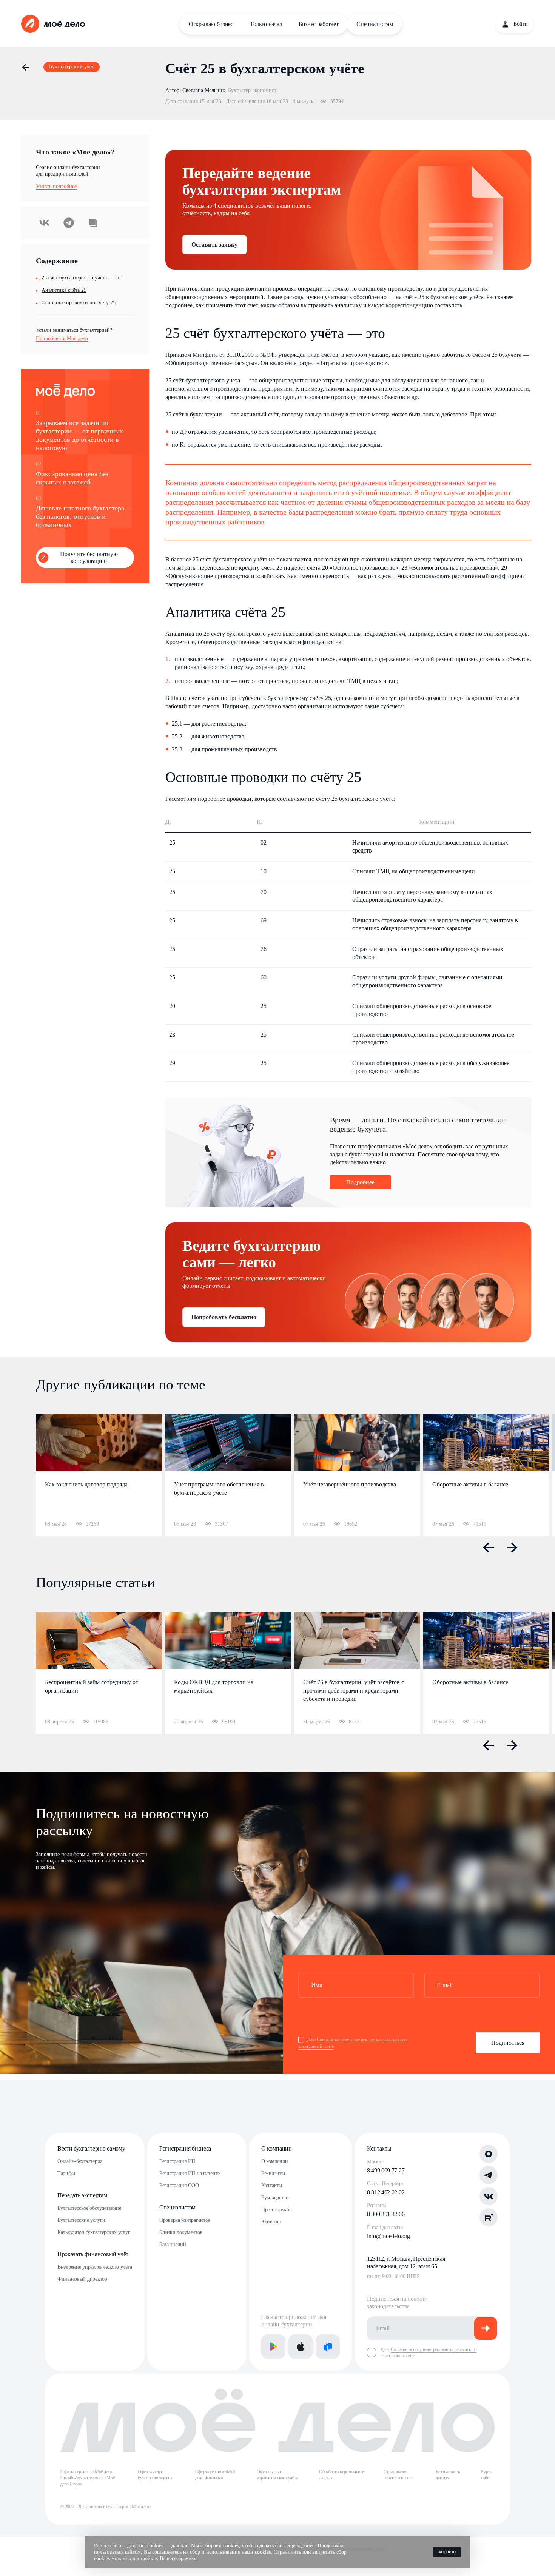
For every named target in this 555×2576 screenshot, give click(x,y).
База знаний (173, 2244)
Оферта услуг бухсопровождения (155, 2475)
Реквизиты (273, 2173)
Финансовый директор (82, 2279)
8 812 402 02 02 (386, 2192)
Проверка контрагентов (185, 2220)
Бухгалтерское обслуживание (89, 2208)
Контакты (272, 2185)
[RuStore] (328, 2346)
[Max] (489, 2154)
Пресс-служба (276, 2210)
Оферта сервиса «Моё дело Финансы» (215, 2475)
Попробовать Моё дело (62, 338)
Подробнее (360, 1182)
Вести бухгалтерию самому (91, 2148)
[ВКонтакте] (489, 2196)
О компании (277, 2148)
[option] (99, 1475)
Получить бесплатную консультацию (89, 557)
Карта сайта (486, 2475)
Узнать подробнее (56, 186)
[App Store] (301, 2346)
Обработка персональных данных (342, 2475)
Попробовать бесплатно (224, 1317)
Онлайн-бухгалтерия (80, 2161)
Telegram (69, 223)
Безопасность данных (448, 2475)
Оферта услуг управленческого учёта (277, 2475)
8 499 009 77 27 (386, 2170)
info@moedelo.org (388, 2236)
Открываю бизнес (211, 24)
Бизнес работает (318, 24)
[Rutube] (489, 2217)
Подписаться (508, 2043)
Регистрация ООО (179, 2185)
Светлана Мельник (204, 90)
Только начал (266, 24)
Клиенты (271, 2222)
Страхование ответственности (398, 2475)
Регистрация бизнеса (185, 2148)
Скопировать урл (93, 223)
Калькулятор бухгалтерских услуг (94, 2232)
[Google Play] (273, 2346)
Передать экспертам (82, 2195)
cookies (155, 2546)
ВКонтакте (45, 223)
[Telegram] (489, 2175)
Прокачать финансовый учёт (93, 2254)
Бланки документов (181, 2232)
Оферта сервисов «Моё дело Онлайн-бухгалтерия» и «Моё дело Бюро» (88, 2478)
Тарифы (66, 2173)
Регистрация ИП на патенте (190, 2173)
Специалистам (375, 24)
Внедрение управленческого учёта (95, 2267)
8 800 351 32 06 (386, 2214)
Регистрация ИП (177, 2161)
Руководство (275, 2198)
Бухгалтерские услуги (81, 2220)
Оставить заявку (214, 244)
